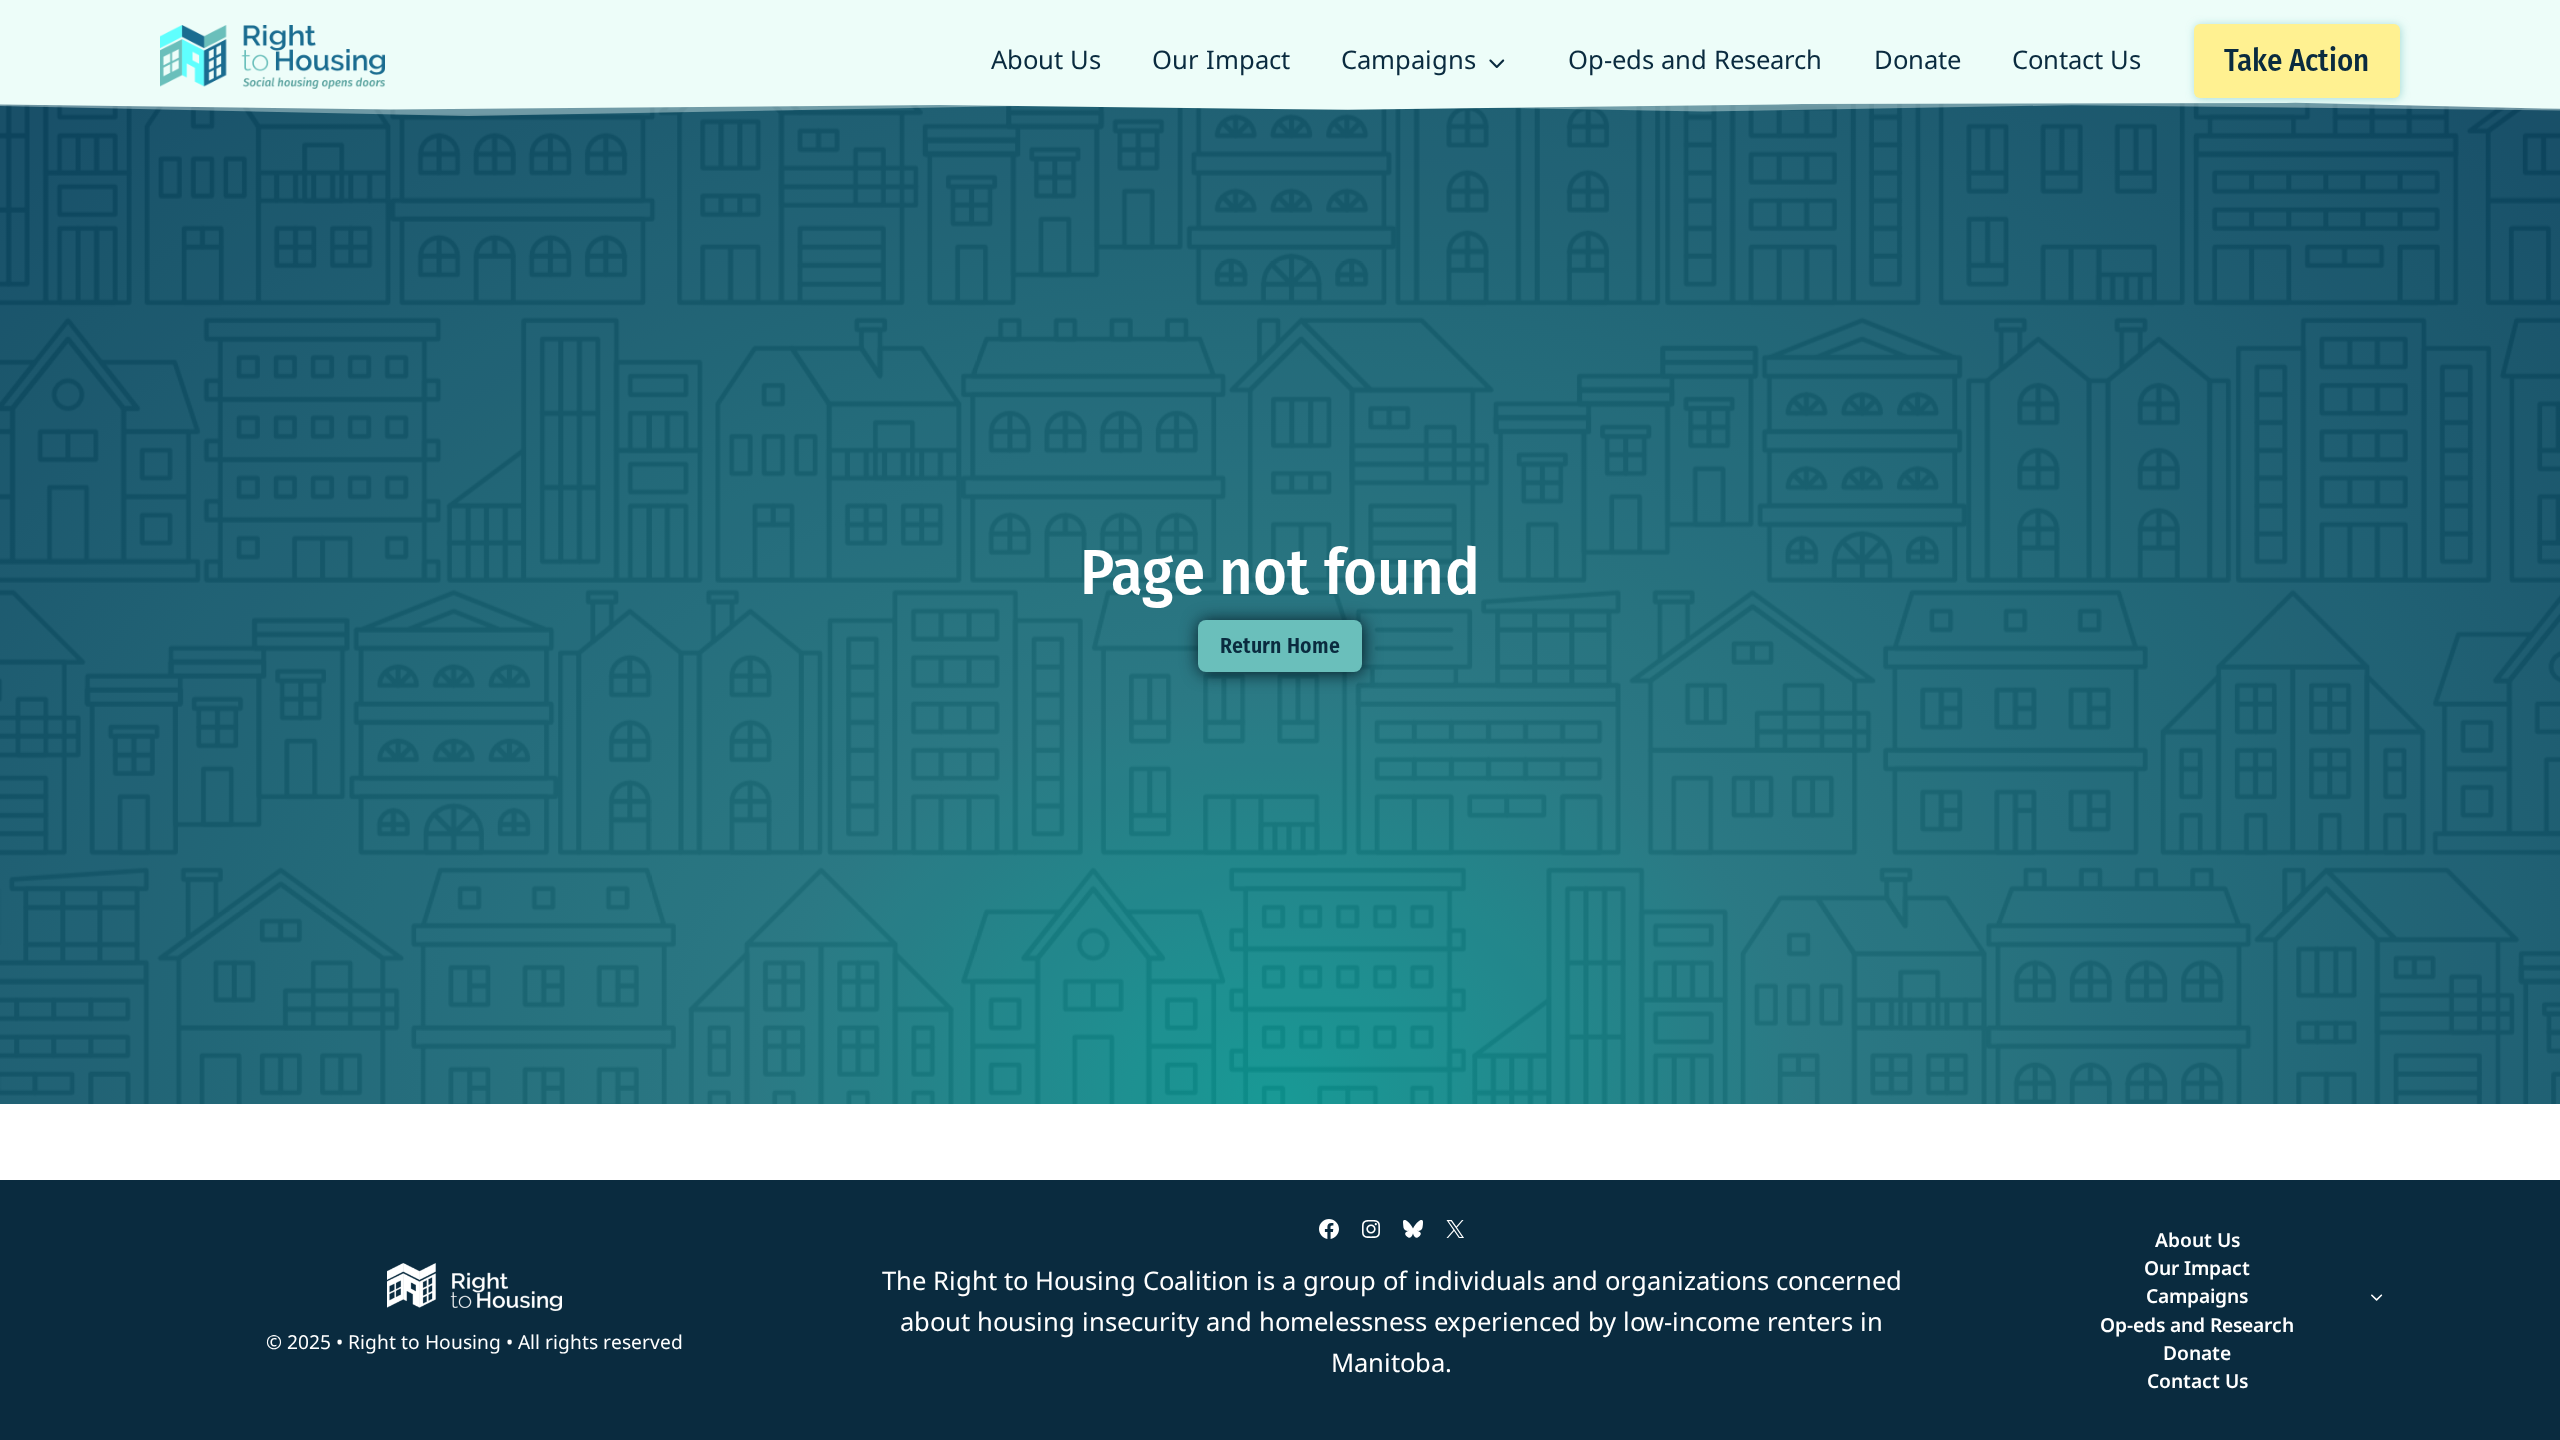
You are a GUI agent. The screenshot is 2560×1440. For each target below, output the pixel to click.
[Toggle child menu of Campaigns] (2197, 1296)
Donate (1917, 59)
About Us (1046, 59)
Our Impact (1221, 59)
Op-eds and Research (1695, 59)
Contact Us (2076, 59)
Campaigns (1408, 59)
